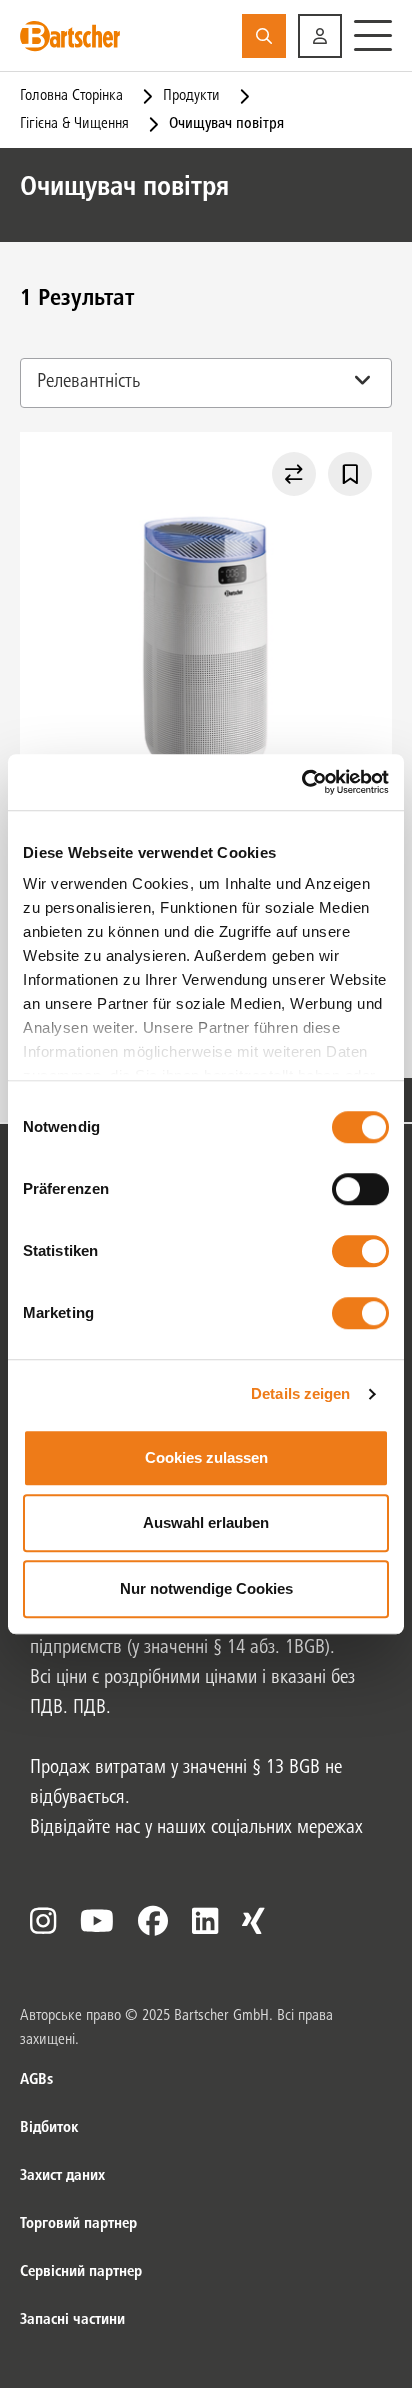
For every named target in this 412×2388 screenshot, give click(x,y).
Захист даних (62, 2176)
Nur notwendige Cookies (206, 1588)
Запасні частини (72, 2320)
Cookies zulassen (206, 1457)
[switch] (360, 1189)
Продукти (191, 96)
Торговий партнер (78, 2224)
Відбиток (49, 2128)
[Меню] (373, 36)
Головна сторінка (71, 96)
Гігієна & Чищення (74, 124)
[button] (320, 36)
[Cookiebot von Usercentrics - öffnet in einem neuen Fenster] (301, 782)
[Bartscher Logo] (70, 36)
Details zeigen (300, 1393)
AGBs (36, 2080)
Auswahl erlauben (206, 1522)
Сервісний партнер (81, 2272)
